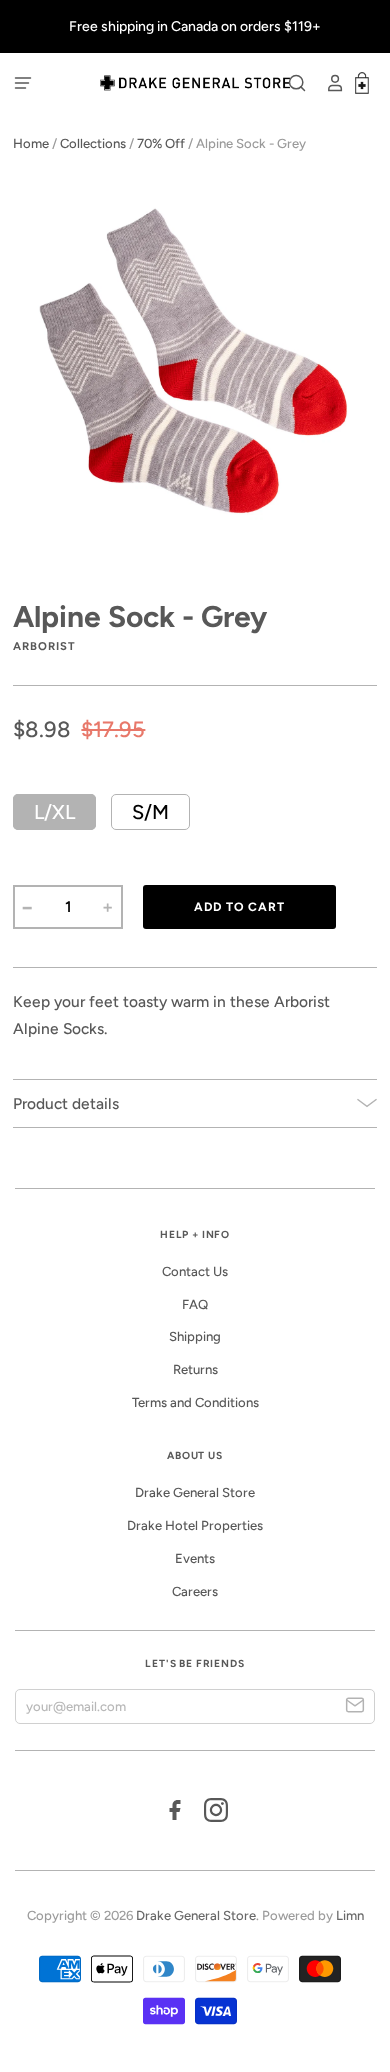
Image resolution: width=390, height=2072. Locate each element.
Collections (93, 143)
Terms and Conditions (195, 1402)
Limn (350, 1915)
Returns (195, 1369)
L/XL (54, 812)
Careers (195, 1591)
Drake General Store (195, 1492)
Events (195, 1558)
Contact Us (195, 1271)
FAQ (195, 1304)
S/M (150, 812)
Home (31, 143)
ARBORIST (44, 646)
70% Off (161, 143)
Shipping (195, 1336)
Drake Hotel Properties (195, 1525)
